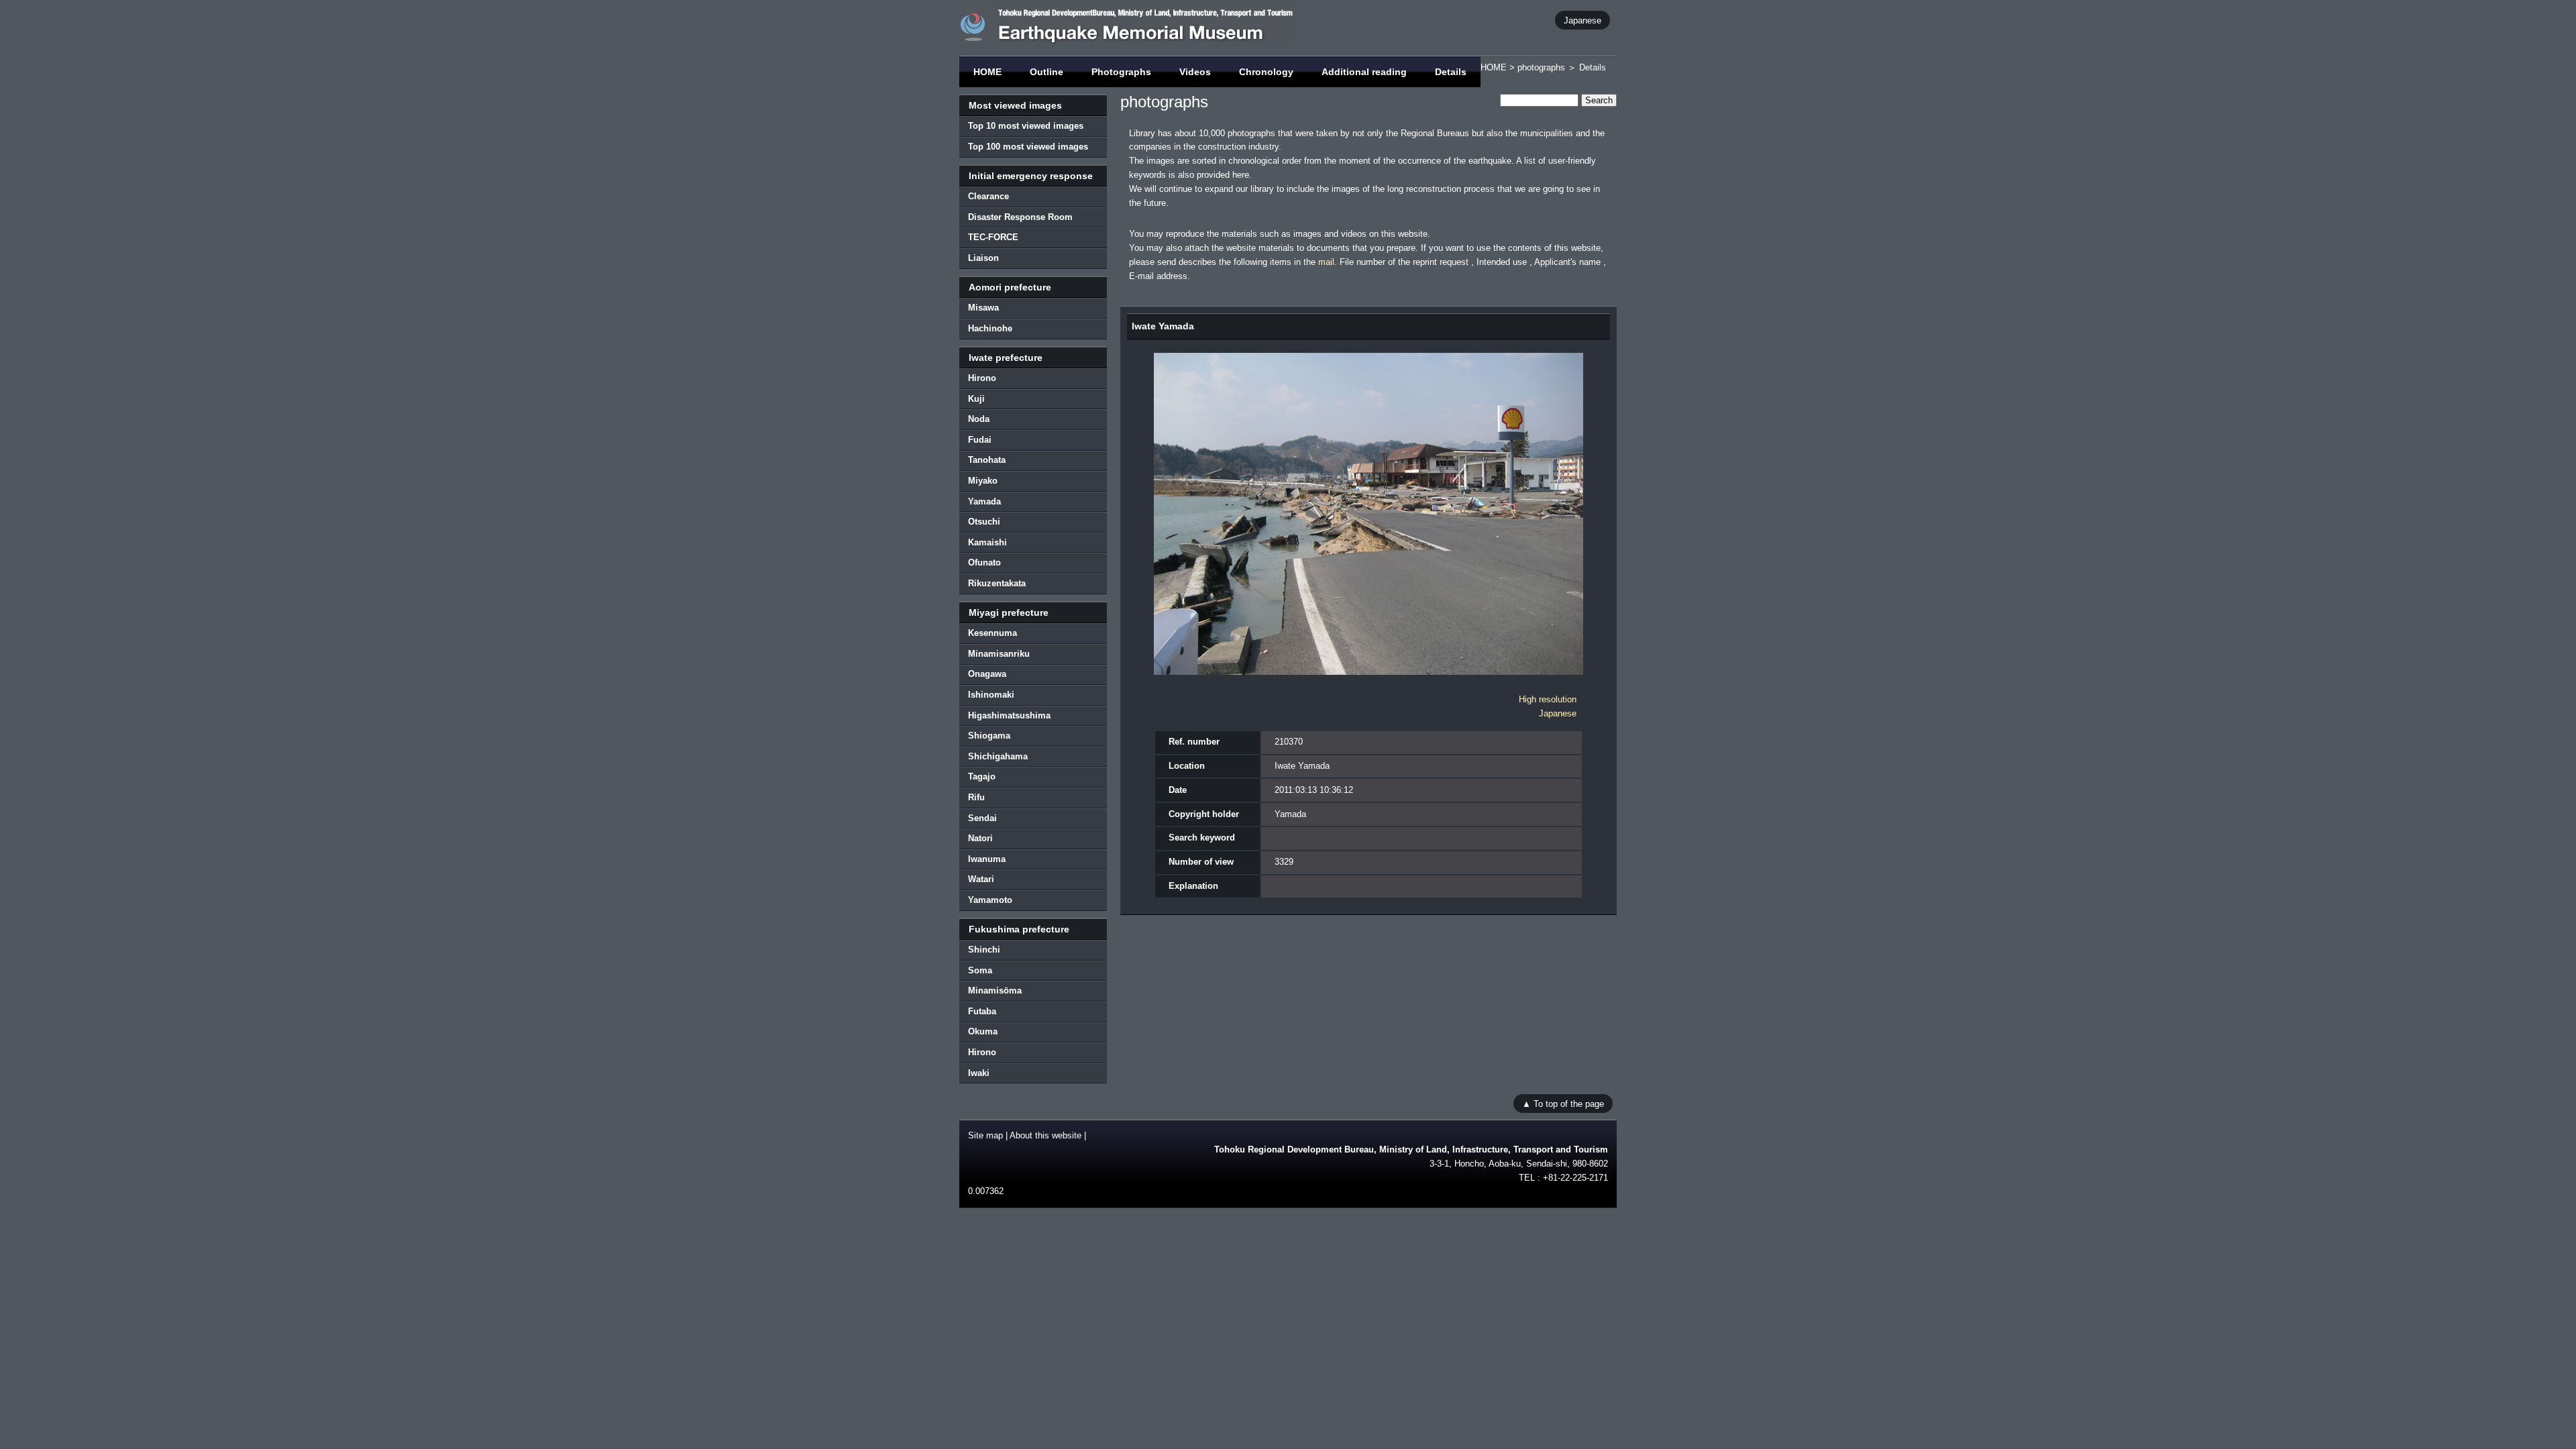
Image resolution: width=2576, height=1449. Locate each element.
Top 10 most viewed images (1026, 126)
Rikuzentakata (997, 583)
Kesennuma (992, 633)
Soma (980, 970)
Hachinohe (990, 328)
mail (1326, 262)
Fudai (980, 440)
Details (1451, 72)
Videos (1195, 72)
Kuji (976, 399)
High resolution (1548, 699)
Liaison (983, 258)
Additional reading (1364, 72)
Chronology (1266, 72)
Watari (981, 879)
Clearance (988, 196)
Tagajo (982, 776)
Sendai (982, 818)
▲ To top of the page (1563, 1103)
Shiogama (989, 736)
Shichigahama (998, 756)
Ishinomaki (991, 695)
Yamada (984, 501)
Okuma (983, 1031)
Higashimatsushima (1009, 715)
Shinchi (984, 950)
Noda (979, 419)
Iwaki (979, 1073)
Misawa (983, 308)
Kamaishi (987, 542)
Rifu (976, 797)
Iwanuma (987, 859)
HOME (987, 72)
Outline (1046, 72)
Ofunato (984, 562)
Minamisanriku (999, 654)
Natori (980, 838)
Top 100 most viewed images (1028, 147)
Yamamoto (990, 900)
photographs (1541, 67)
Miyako (983, 481)
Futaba (982, 1011)
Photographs (1121, 72)
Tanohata (987, 460)
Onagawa (987, 674)
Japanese (1582, 20)
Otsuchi (984, 522)
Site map (985, 1135)
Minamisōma (995, 990)
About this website (1045, 1135)
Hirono (982, 378)
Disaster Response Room (1020, 217)
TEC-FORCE (993, 237)
